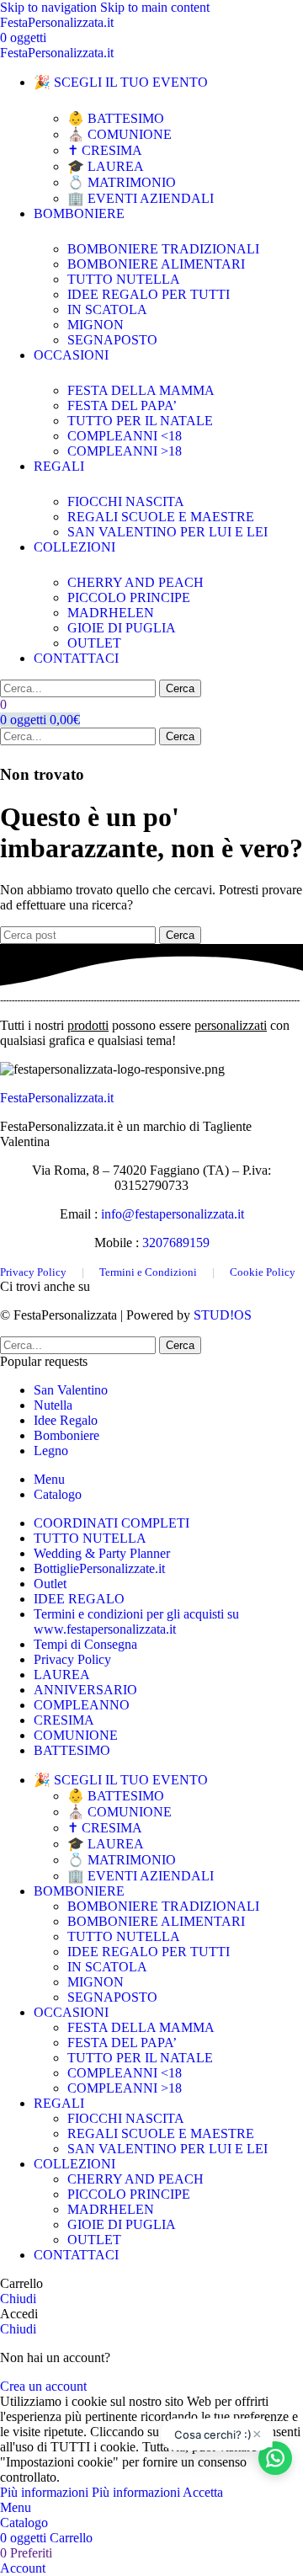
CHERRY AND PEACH (136, 582)
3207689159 (176, 1243)
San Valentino (71, 1390)
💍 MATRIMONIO (122, 182)
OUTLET (94, 643)
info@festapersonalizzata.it (173, 1214)
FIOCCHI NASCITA (126, 501)
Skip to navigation (50, 7)
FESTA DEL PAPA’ (122, 405)
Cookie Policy (263, 1272)
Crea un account (43, 2386)
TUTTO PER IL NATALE (140, 421)
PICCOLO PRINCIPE (129, 597)
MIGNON (96, 325)
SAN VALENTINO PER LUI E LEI (167, 532)
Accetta (203, 2492)
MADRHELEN (111, 613)
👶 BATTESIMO (116, 118)
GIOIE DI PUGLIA (122, 628)
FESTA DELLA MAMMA (141, 390)
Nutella (53, 1405)
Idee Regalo (66, 1420)
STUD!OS (223, 1315)
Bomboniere (66, 1435)
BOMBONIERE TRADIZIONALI (163, 249)
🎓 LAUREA (106, 166)
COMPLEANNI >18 (125, 451)
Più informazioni (90, 2492)
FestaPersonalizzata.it (57, 1098)
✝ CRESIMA (105, 150)
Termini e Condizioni (148, 1272)
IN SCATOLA (107, 309)
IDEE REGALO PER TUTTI (149, 294)
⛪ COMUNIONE (120, 134)
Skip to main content (155, 7)
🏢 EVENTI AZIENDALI (141, 198)
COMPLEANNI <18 (125, 436)
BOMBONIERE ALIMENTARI (156, 264)
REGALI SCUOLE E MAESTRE (161, 517)
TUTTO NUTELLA (124, 279)
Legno (51, 1451)
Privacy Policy (33, 1272)
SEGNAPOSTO (112, 340)
